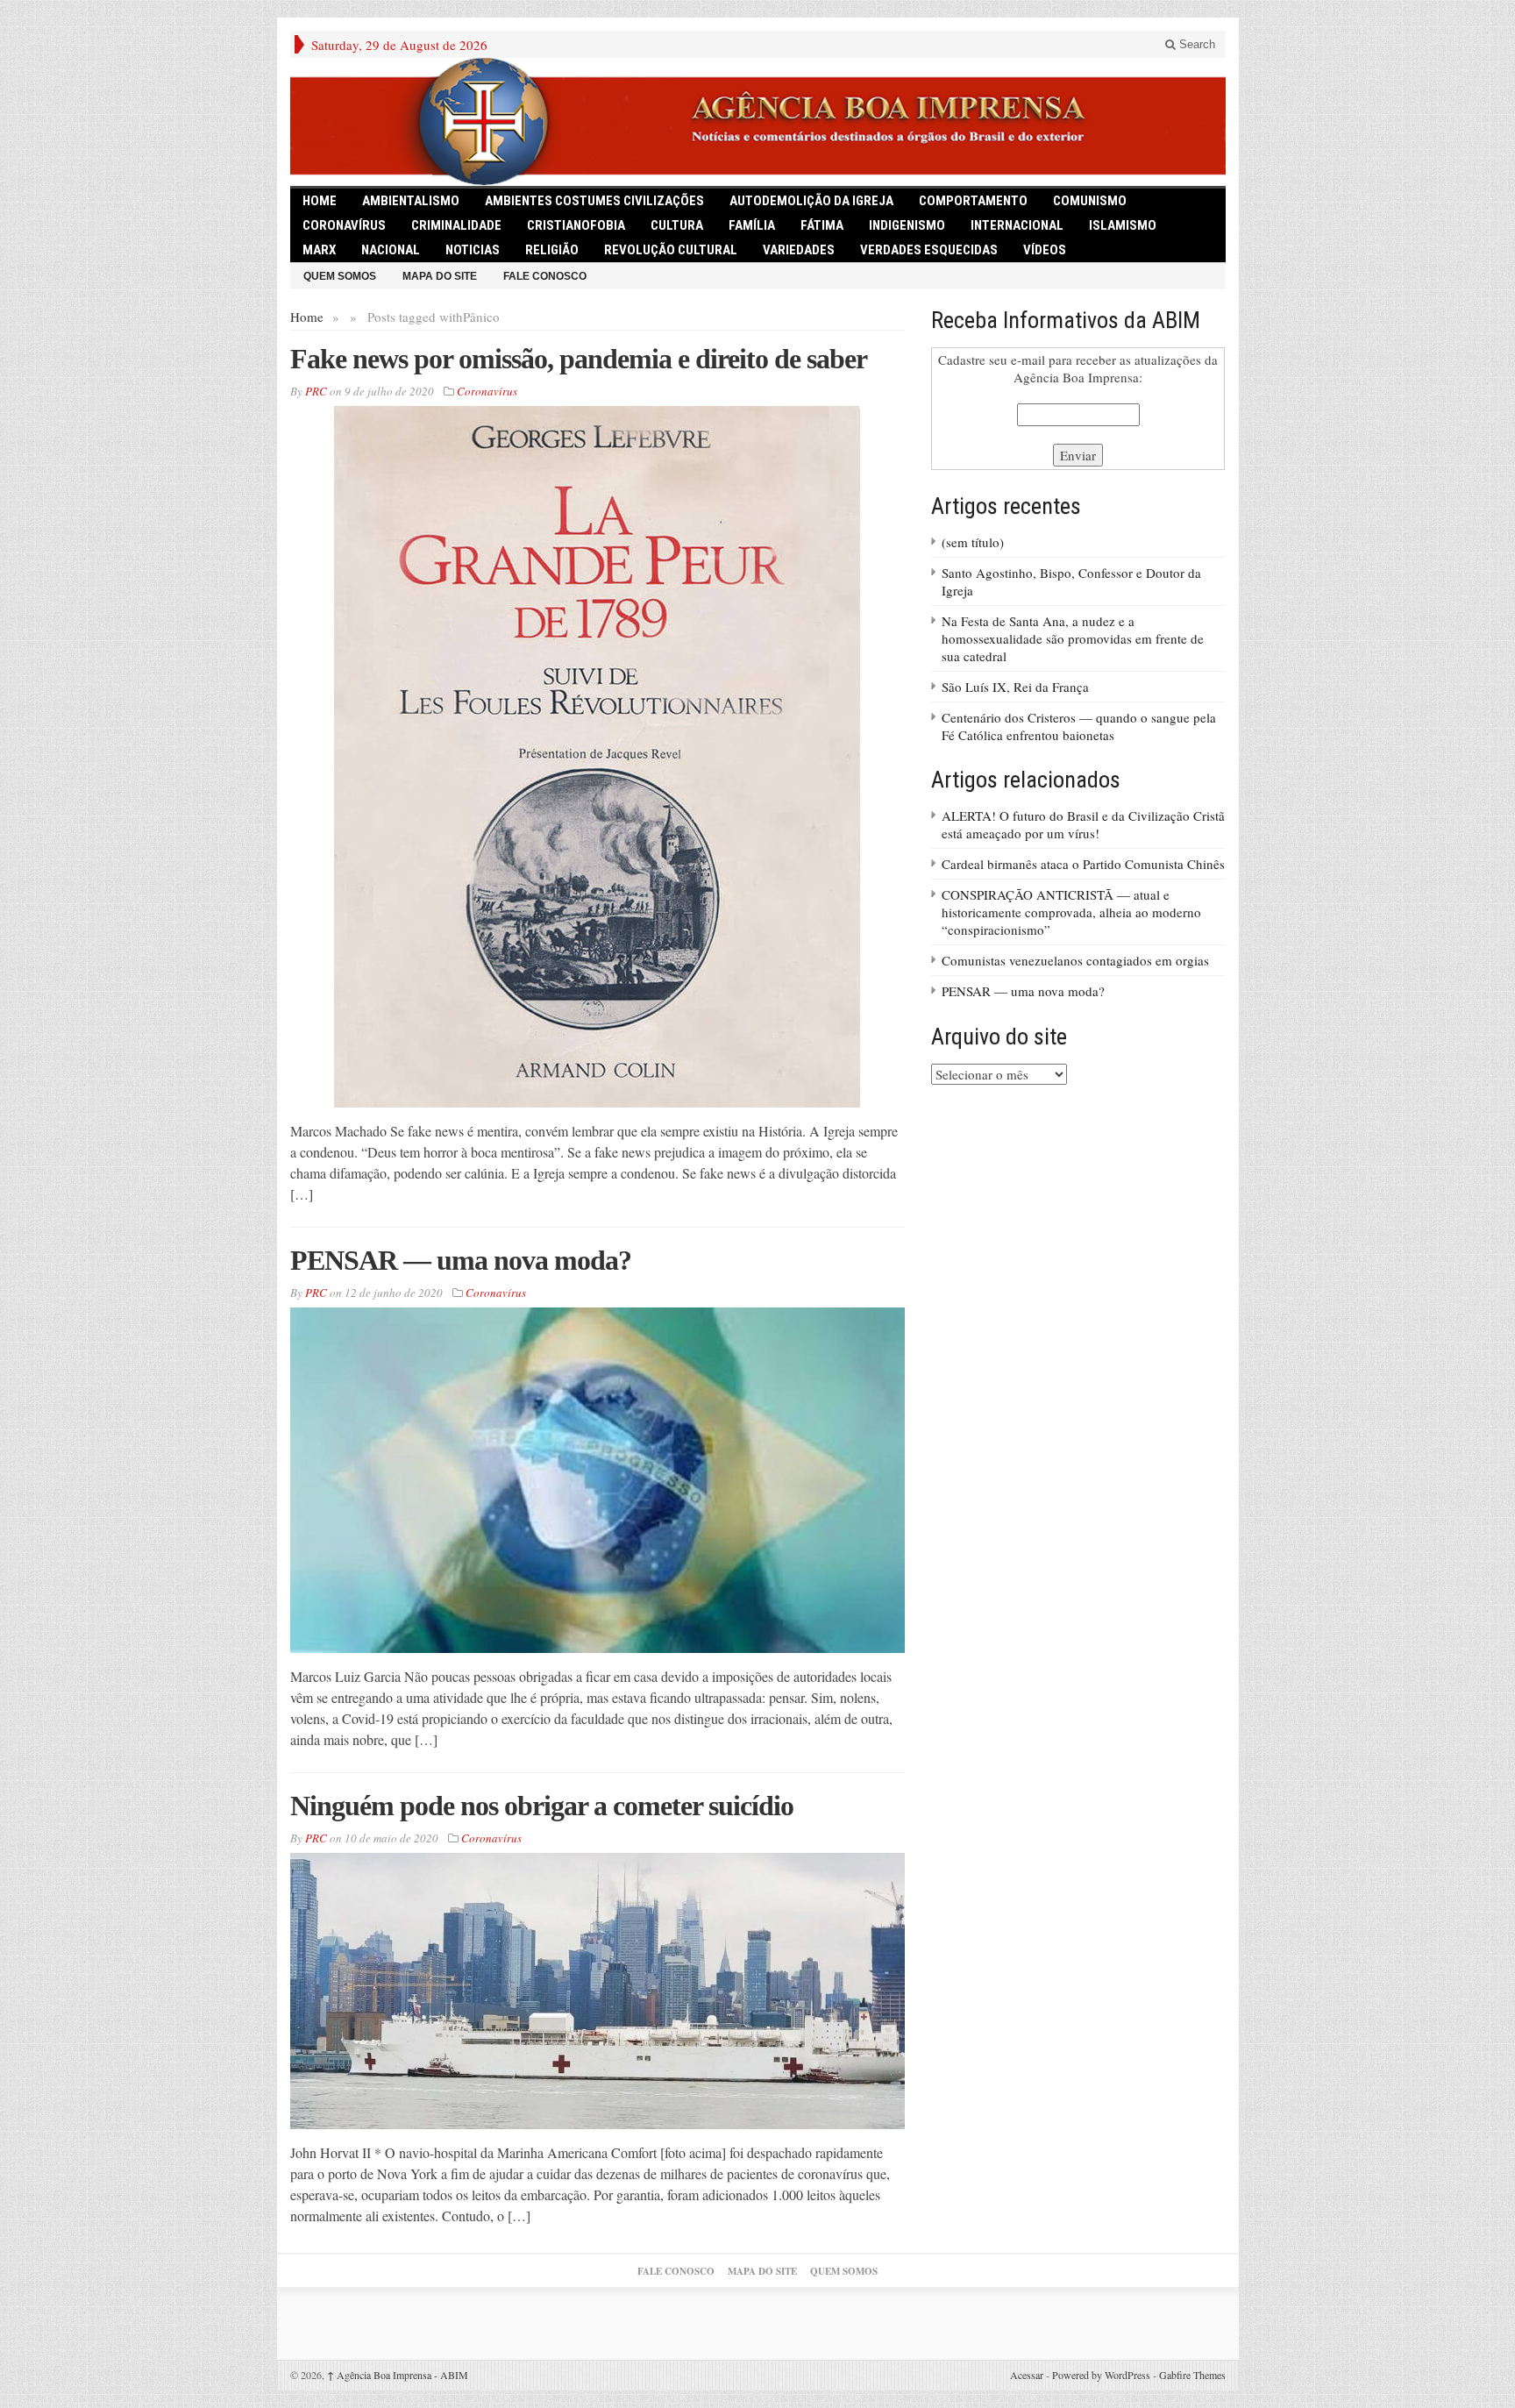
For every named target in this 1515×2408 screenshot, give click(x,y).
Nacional (391, 250)
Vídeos (1045, 250)
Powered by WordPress (1101, 2375)
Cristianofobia (576, 225)
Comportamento (973, 201)
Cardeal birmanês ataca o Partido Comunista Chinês (1083, 864)
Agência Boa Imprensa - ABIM (398, 2375)
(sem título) (973, 542)
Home (307, 317)
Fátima (822, 225)
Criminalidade (456, 225)
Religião (552, 250)
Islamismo (1123, 225)
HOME (320, 201)
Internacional (1017, 225)
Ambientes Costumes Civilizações (594, 201)
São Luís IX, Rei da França (1015, 687)
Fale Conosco (545, 276)
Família (752, 225)
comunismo (1090, 201)
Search (1195, 44)
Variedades (799, 250)
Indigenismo (907, 225)
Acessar (1027, 2375)
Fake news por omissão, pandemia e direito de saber (579, 359)
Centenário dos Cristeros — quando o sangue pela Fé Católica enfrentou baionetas (1079, 726)
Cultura (677, 225)
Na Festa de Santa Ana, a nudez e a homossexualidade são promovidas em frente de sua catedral (1073, 638)
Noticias (473, 250)
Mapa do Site (440, 276)
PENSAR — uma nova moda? (461, 1260)
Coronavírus (344, 225)
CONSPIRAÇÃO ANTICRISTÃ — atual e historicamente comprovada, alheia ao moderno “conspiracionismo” (1071, 912)
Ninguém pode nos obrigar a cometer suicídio (542, 1806)
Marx (319, 250)
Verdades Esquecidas (929, 250)
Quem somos (340, 276)
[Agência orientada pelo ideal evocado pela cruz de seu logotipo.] (758, 122)
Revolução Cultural (671, 250)
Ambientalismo (411, 201)
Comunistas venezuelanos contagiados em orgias (1075, 960)
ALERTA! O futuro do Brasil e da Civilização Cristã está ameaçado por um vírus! (1083, 824)
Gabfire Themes (1192, 2375)
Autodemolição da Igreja (811, 201)
